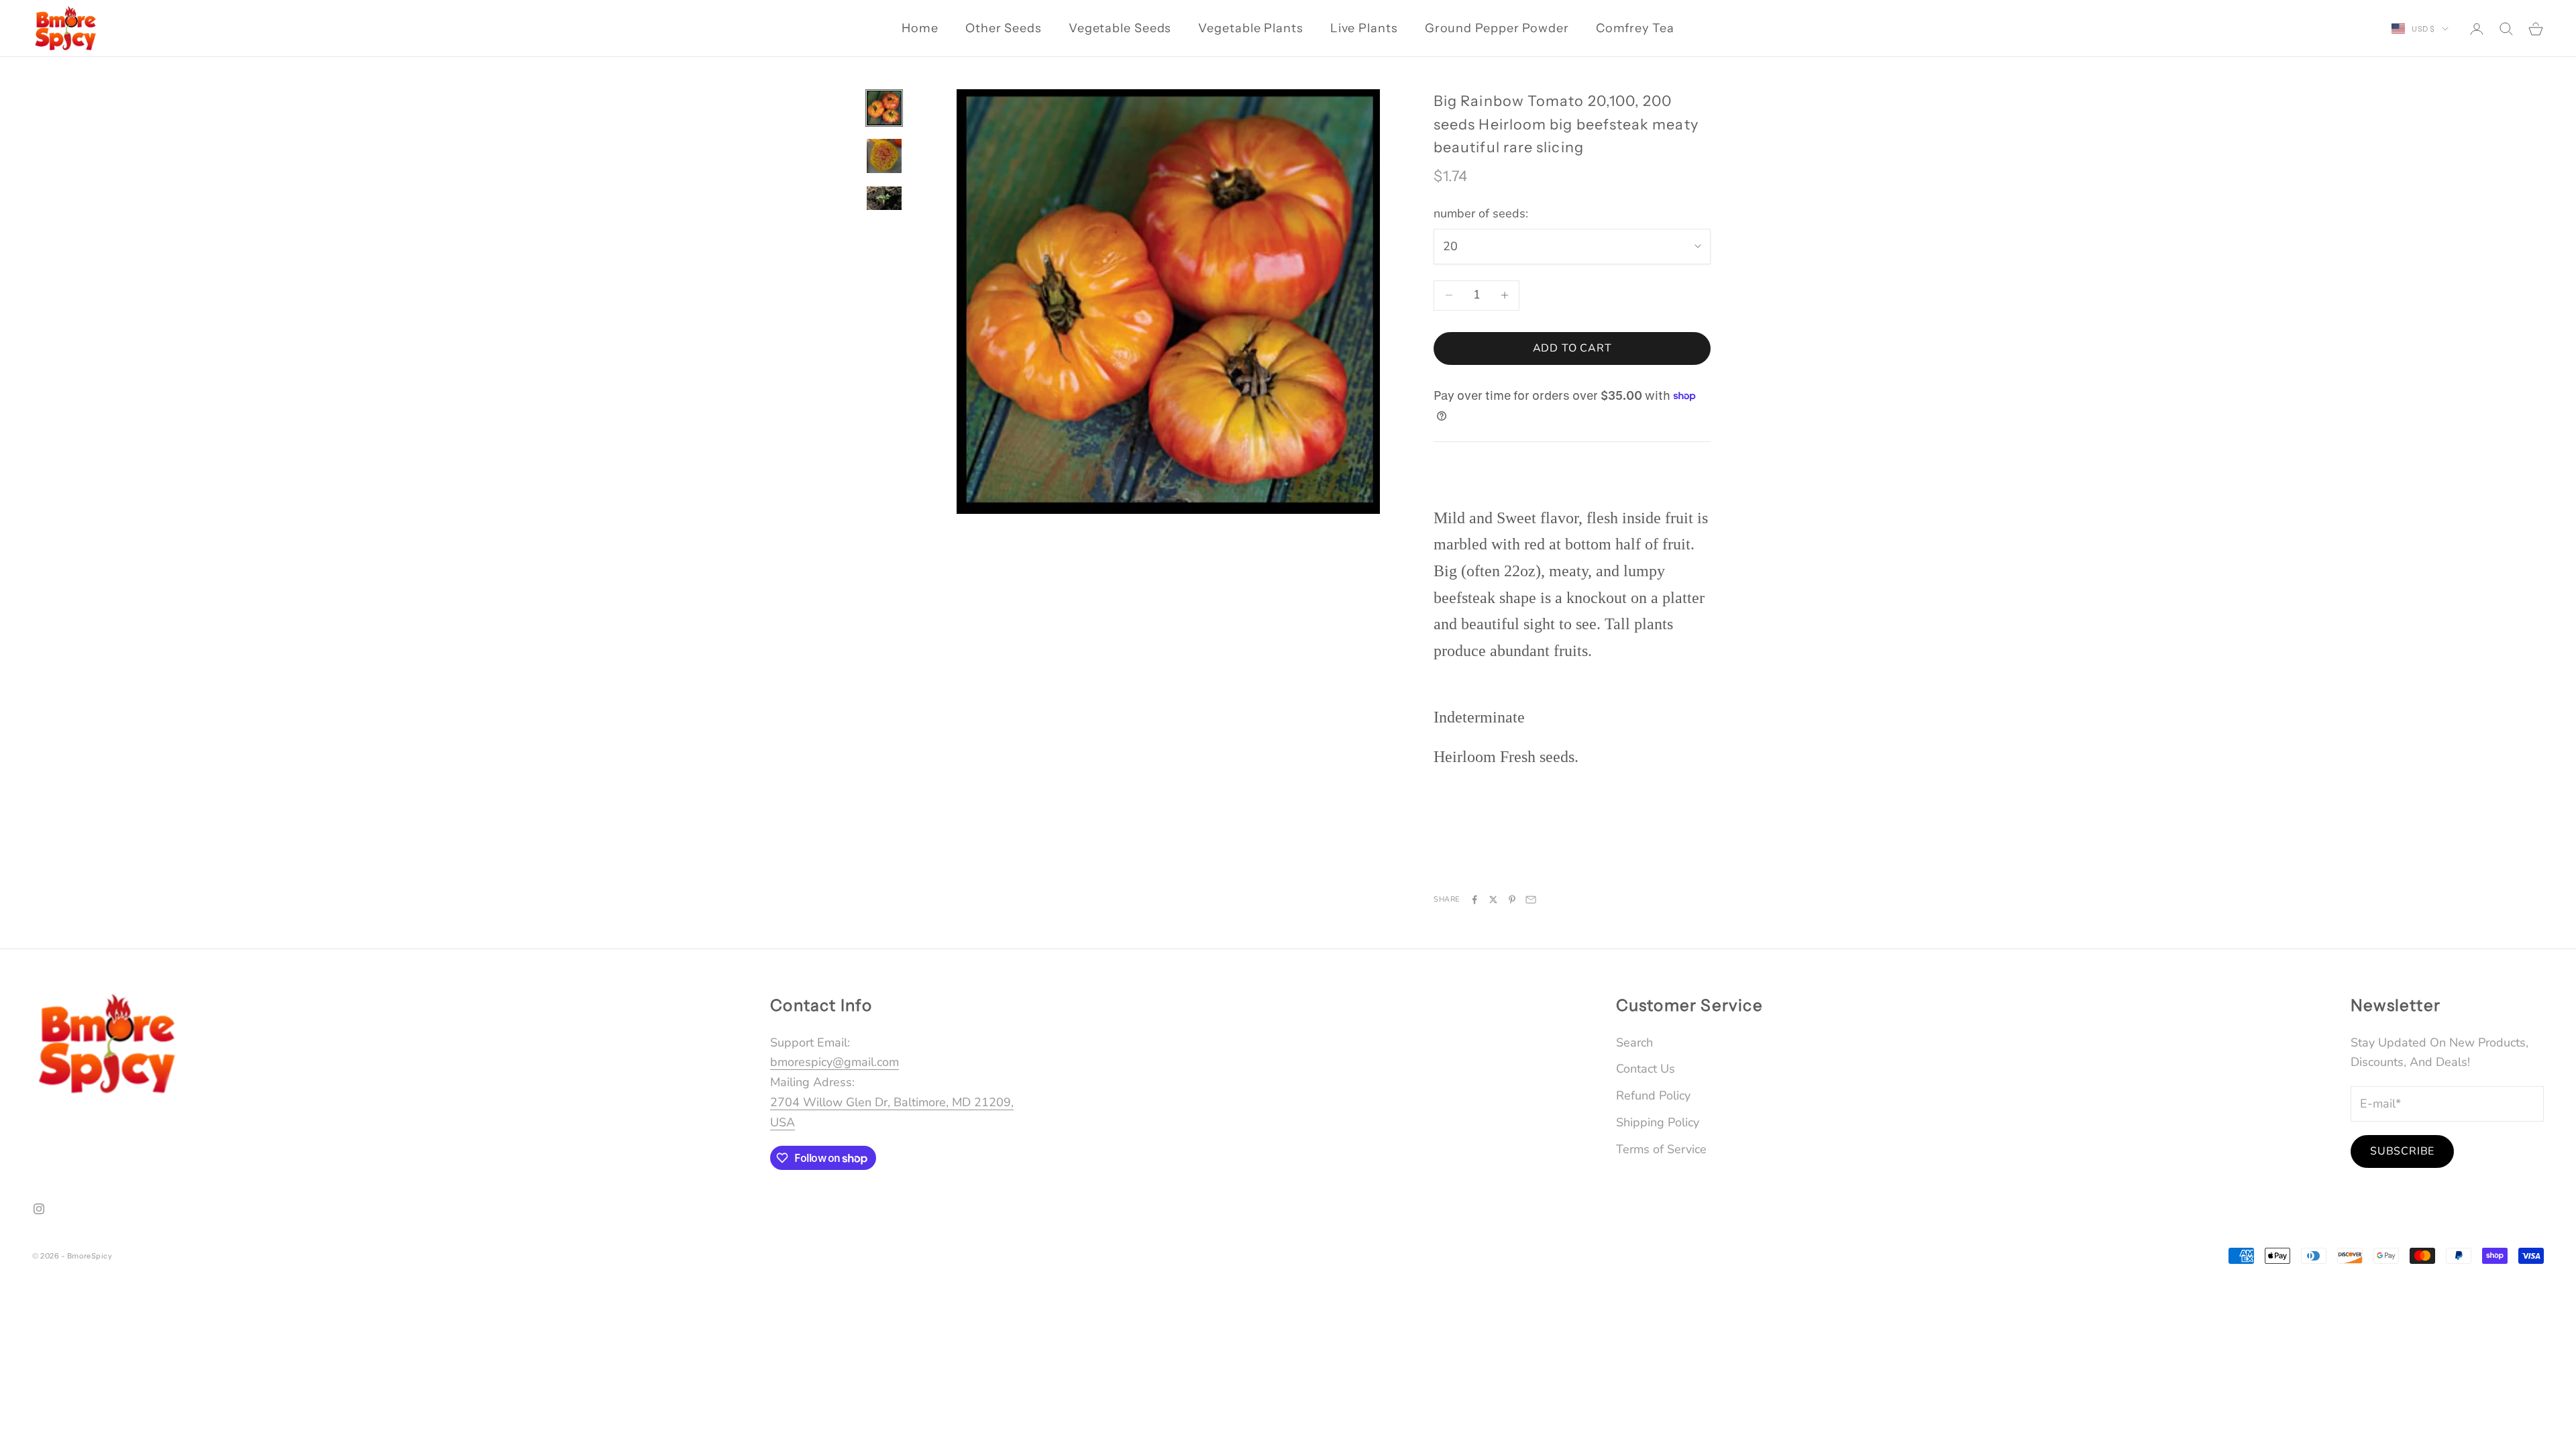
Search (1634, 1042)
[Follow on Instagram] (39, 1209)
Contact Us (1646, 1069)
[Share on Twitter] (1493, 900)
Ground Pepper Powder (1497, 28)
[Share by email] (1531, 900)
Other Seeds (1004, 28)
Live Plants (1364, 28)
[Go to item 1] (884, 108)
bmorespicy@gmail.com (835, 1062)
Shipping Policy (1658, 1122)
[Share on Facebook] (1474, 900)
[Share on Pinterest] (1512, 900)
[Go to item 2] (884, 156)
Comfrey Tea (1635, 28)
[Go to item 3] (884, 198)
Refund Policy (1653, 1095)
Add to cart (1572, 348)
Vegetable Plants (1250, 28)
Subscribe (2402, 1151)
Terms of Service (1661, 1149)
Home (920, 28)
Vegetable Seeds (1120, 28)
